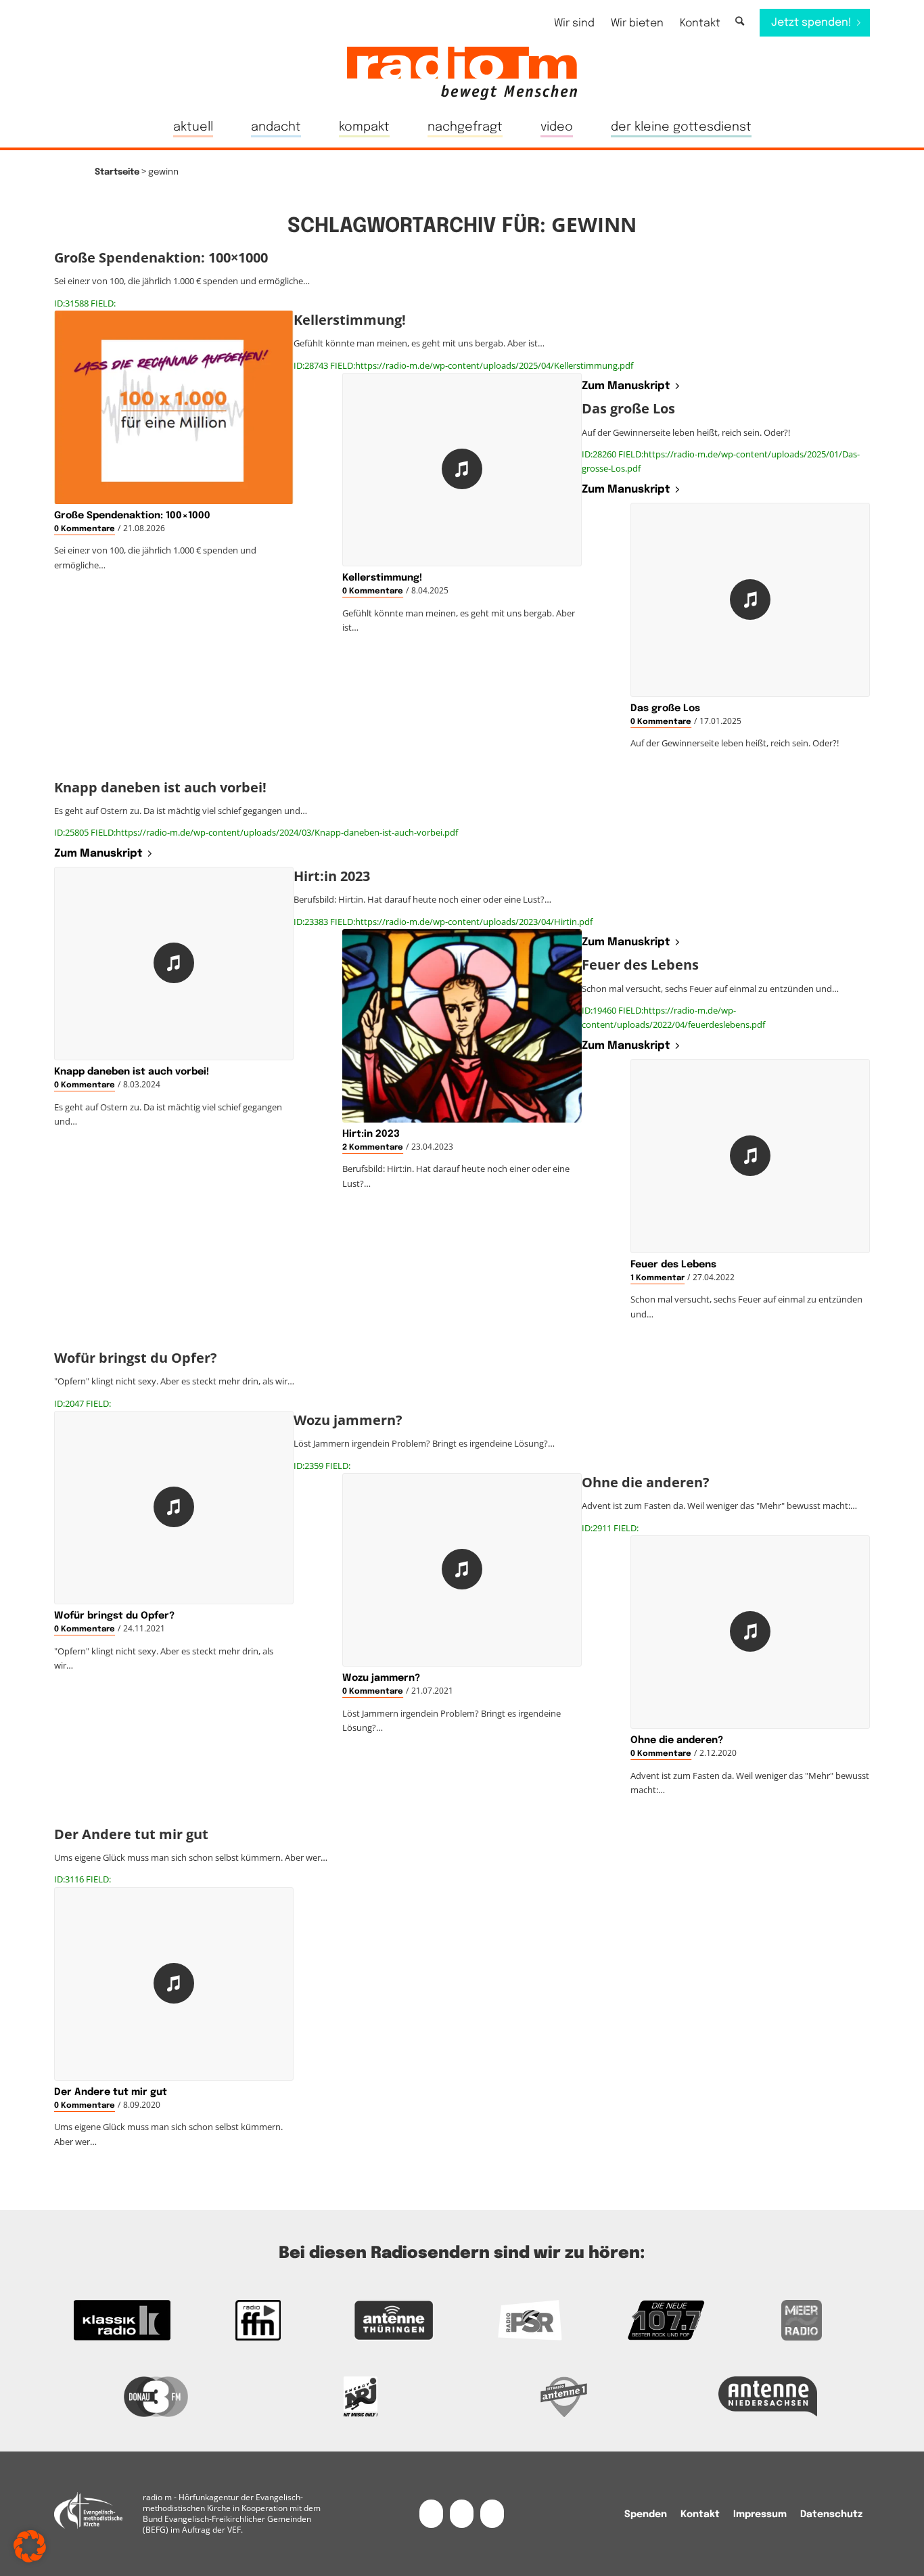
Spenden (646, 2514)
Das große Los (665, 708)
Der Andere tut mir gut (111, 2092)
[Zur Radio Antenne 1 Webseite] (564, 2397)
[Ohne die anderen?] (750, 1632)
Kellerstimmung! (382, 578)
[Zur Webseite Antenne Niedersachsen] (768, 2397)
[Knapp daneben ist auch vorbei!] (174, 964)
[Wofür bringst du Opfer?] (174, 1508)
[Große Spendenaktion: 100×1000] (174, 407)
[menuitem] (574, 23)
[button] (30, 2546)
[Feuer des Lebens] (750, 1156)
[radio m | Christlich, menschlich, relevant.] (462, 73)
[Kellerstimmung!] (462, 470)
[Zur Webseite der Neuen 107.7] (666, 2320)
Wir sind (574, 23)
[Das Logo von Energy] (361, 2397)
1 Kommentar (657, 1278)
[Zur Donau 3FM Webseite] (156, 2397)
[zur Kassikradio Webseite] (122, 2320)
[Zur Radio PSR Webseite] (530, 2320)
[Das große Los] (750, 600)
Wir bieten (637, 23)
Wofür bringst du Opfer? (114, 1616)
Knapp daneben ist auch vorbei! (132, 1072)
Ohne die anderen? (677, 1740)
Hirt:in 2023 (371, 1134)
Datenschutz (831, 2514)
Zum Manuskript (626, 386)
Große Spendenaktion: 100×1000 (132, 516)
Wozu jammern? (381, 1678)
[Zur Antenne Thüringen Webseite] (394, 2320)
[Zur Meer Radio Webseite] (802, 2320)
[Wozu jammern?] (462, 1570)
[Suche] (740, 22)
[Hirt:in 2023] (462, 1026)
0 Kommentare (85, 529)
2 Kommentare (373, 1148)
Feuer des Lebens (673, 1265)
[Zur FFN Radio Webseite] (258, 2320)
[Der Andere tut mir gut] (174, 1984)
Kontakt (700, 23)
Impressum (760, 2514)
